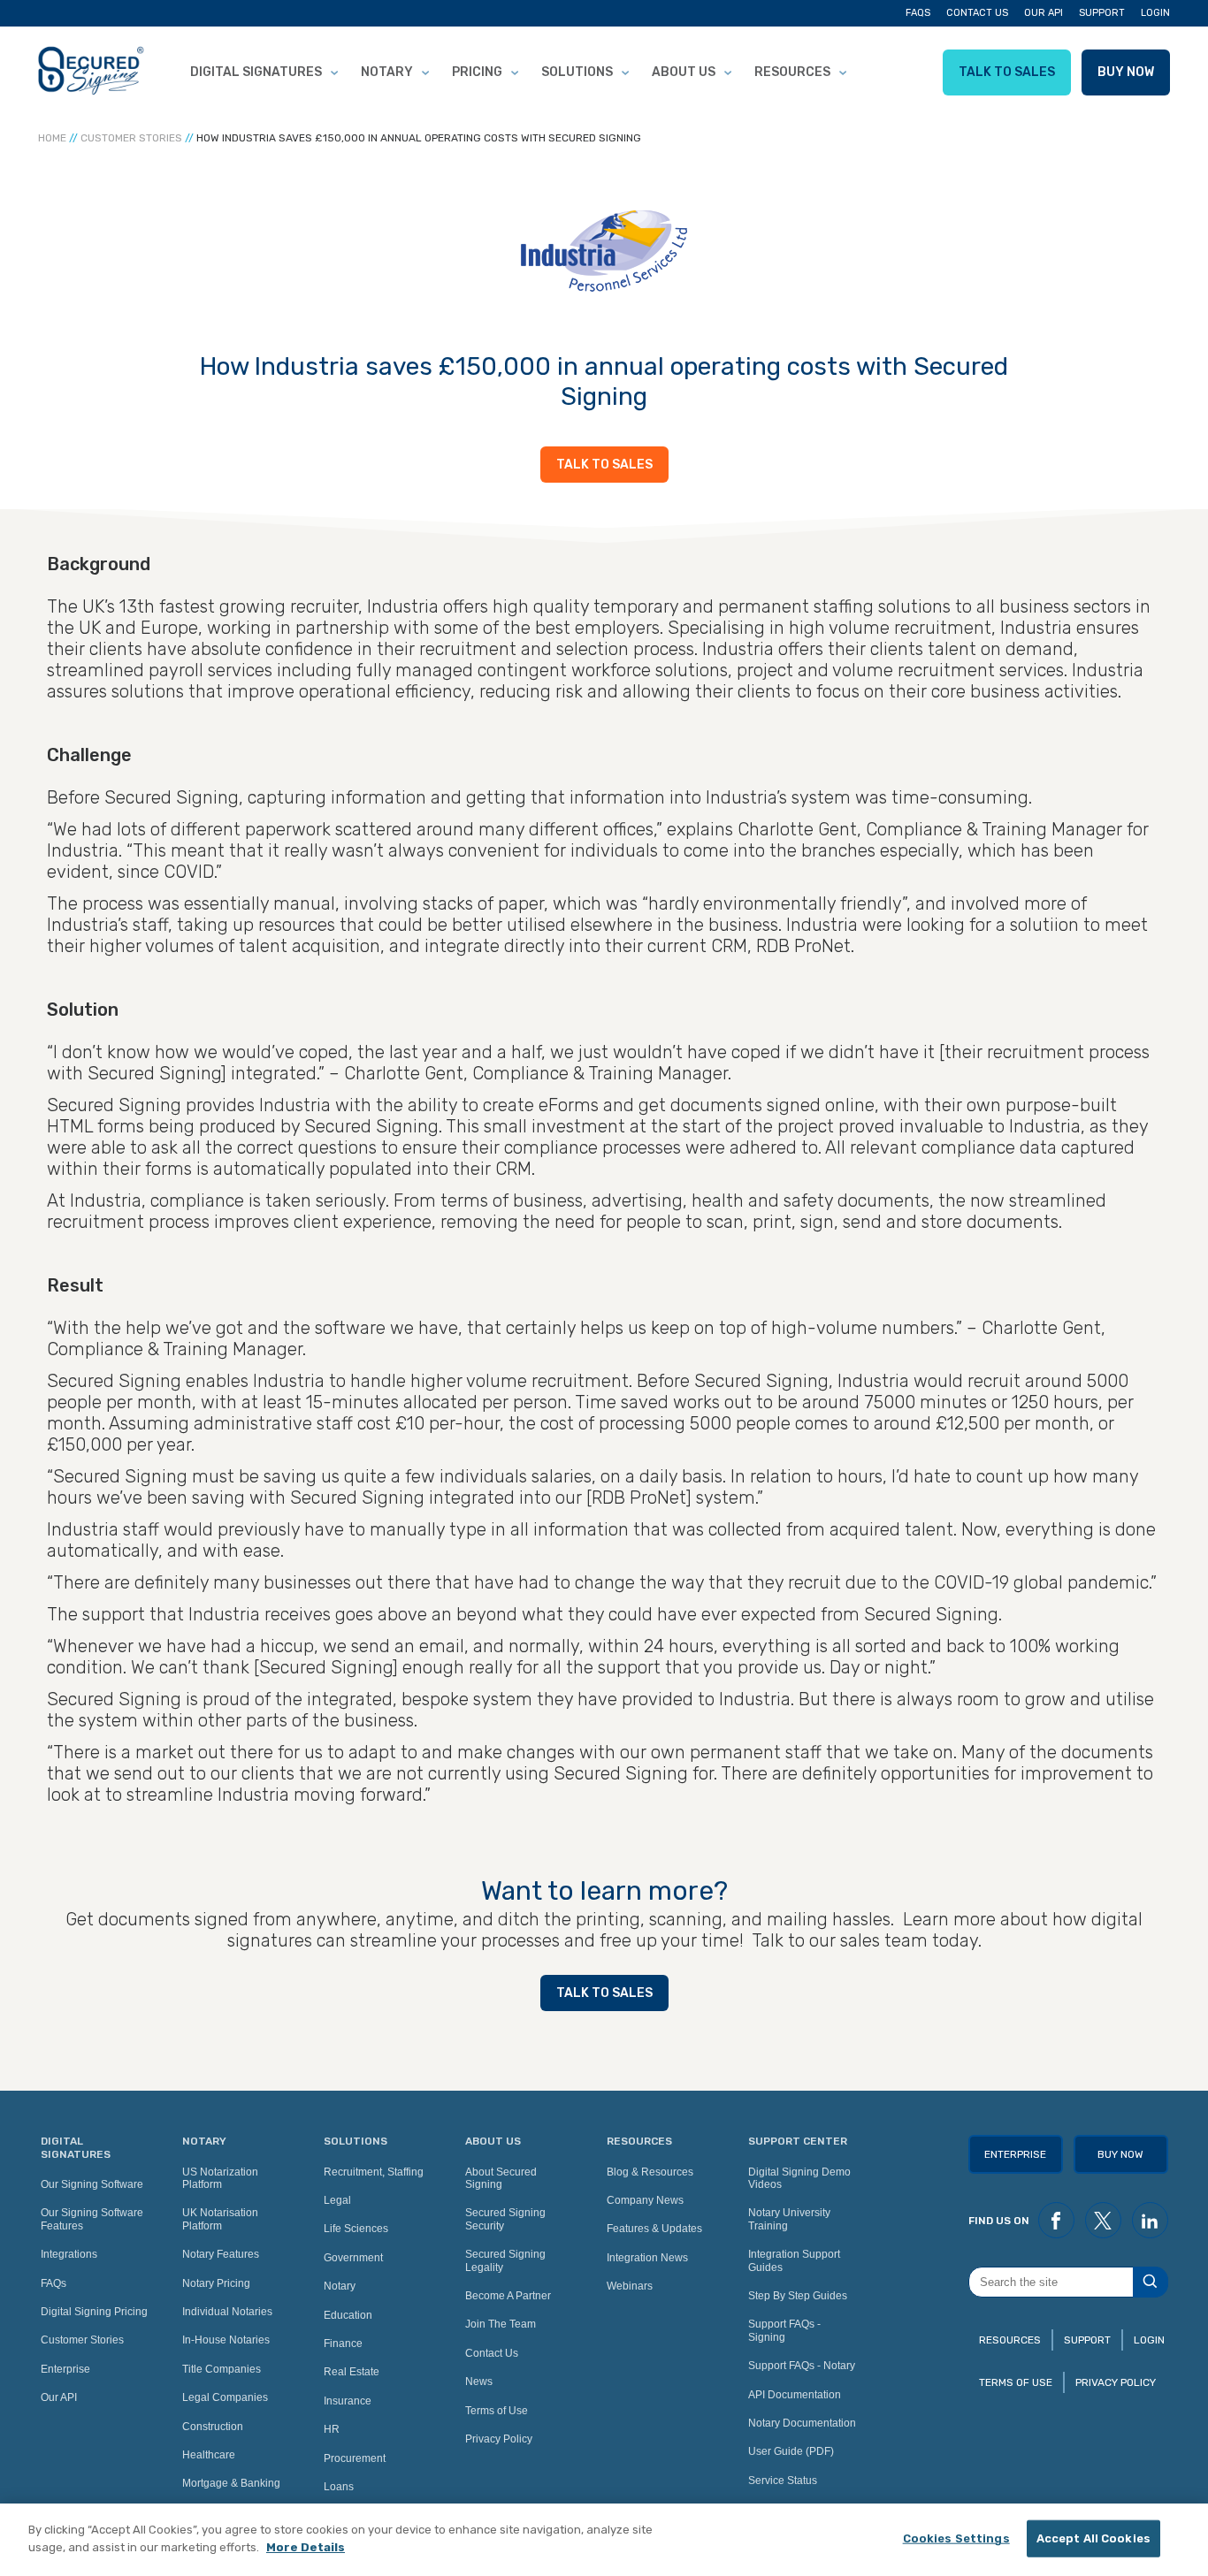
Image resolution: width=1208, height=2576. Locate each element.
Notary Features (221, 2254)
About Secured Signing (501, 2178)
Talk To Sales (1007, 72)
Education (348, 2315)
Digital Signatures (256, 72)
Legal (337, 2200)
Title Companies (222, 2369)
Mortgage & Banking (231, 2483)
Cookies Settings (956, 2538)
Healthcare (209, 2455)
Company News (645, 2200)
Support (1102, 13)
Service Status (783, 2481)
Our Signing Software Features (92, 2219)
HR (332, 2429)
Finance (343, 2344)
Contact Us (977, 13)
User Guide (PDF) (791, 2451)
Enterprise (65, 2369)
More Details (306, 2546)
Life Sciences (356, 2229)
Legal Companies (225, 2397)
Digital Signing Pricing (94, 2312)
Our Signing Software (92, 2184)
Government (353, 2258)
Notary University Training (789, 2219)
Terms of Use (497, 2411)
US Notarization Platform (220, 2178)
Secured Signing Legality (505, 2260)
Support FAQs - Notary (802, 2366)
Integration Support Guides (794, 2260)
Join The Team (501, 2324)
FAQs (918, 13)
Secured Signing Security (505, 2219)
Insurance (348, 2401)
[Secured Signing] (91, 72)
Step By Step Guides (798, 2296)
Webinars (630, 2286)
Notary (387, 72)
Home (52, 138)
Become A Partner (508, 2296)
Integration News (647, 2258)
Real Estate (352, 2372)
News (479, 2382)
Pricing (477, 72)
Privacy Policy (499, 2439)
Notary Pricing (216, 2283)
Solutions (577, 72)
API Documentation (795, 2395)
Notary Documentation (802, 2423)
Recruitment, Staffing (374, 2172)
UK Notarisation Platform (220, 2219)
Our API (1044, 13)
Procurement (355, 2458)
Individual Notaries (227, 2312)
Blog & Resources (650, 2172)
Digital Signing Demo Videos (799, 2178)
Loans (339, 2487)
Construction (213, 2427)
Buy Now (1126, 72)
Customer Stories (131, 138)
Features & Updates (654, 2229)
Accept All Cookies (1093, 2538)
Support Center (798, 2141)
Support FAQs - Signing (784, 2330)
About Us (684, 72)
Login (1155, 13)
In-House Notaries (226, 2340)
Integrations (69, 2254)
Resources (792, 72)
